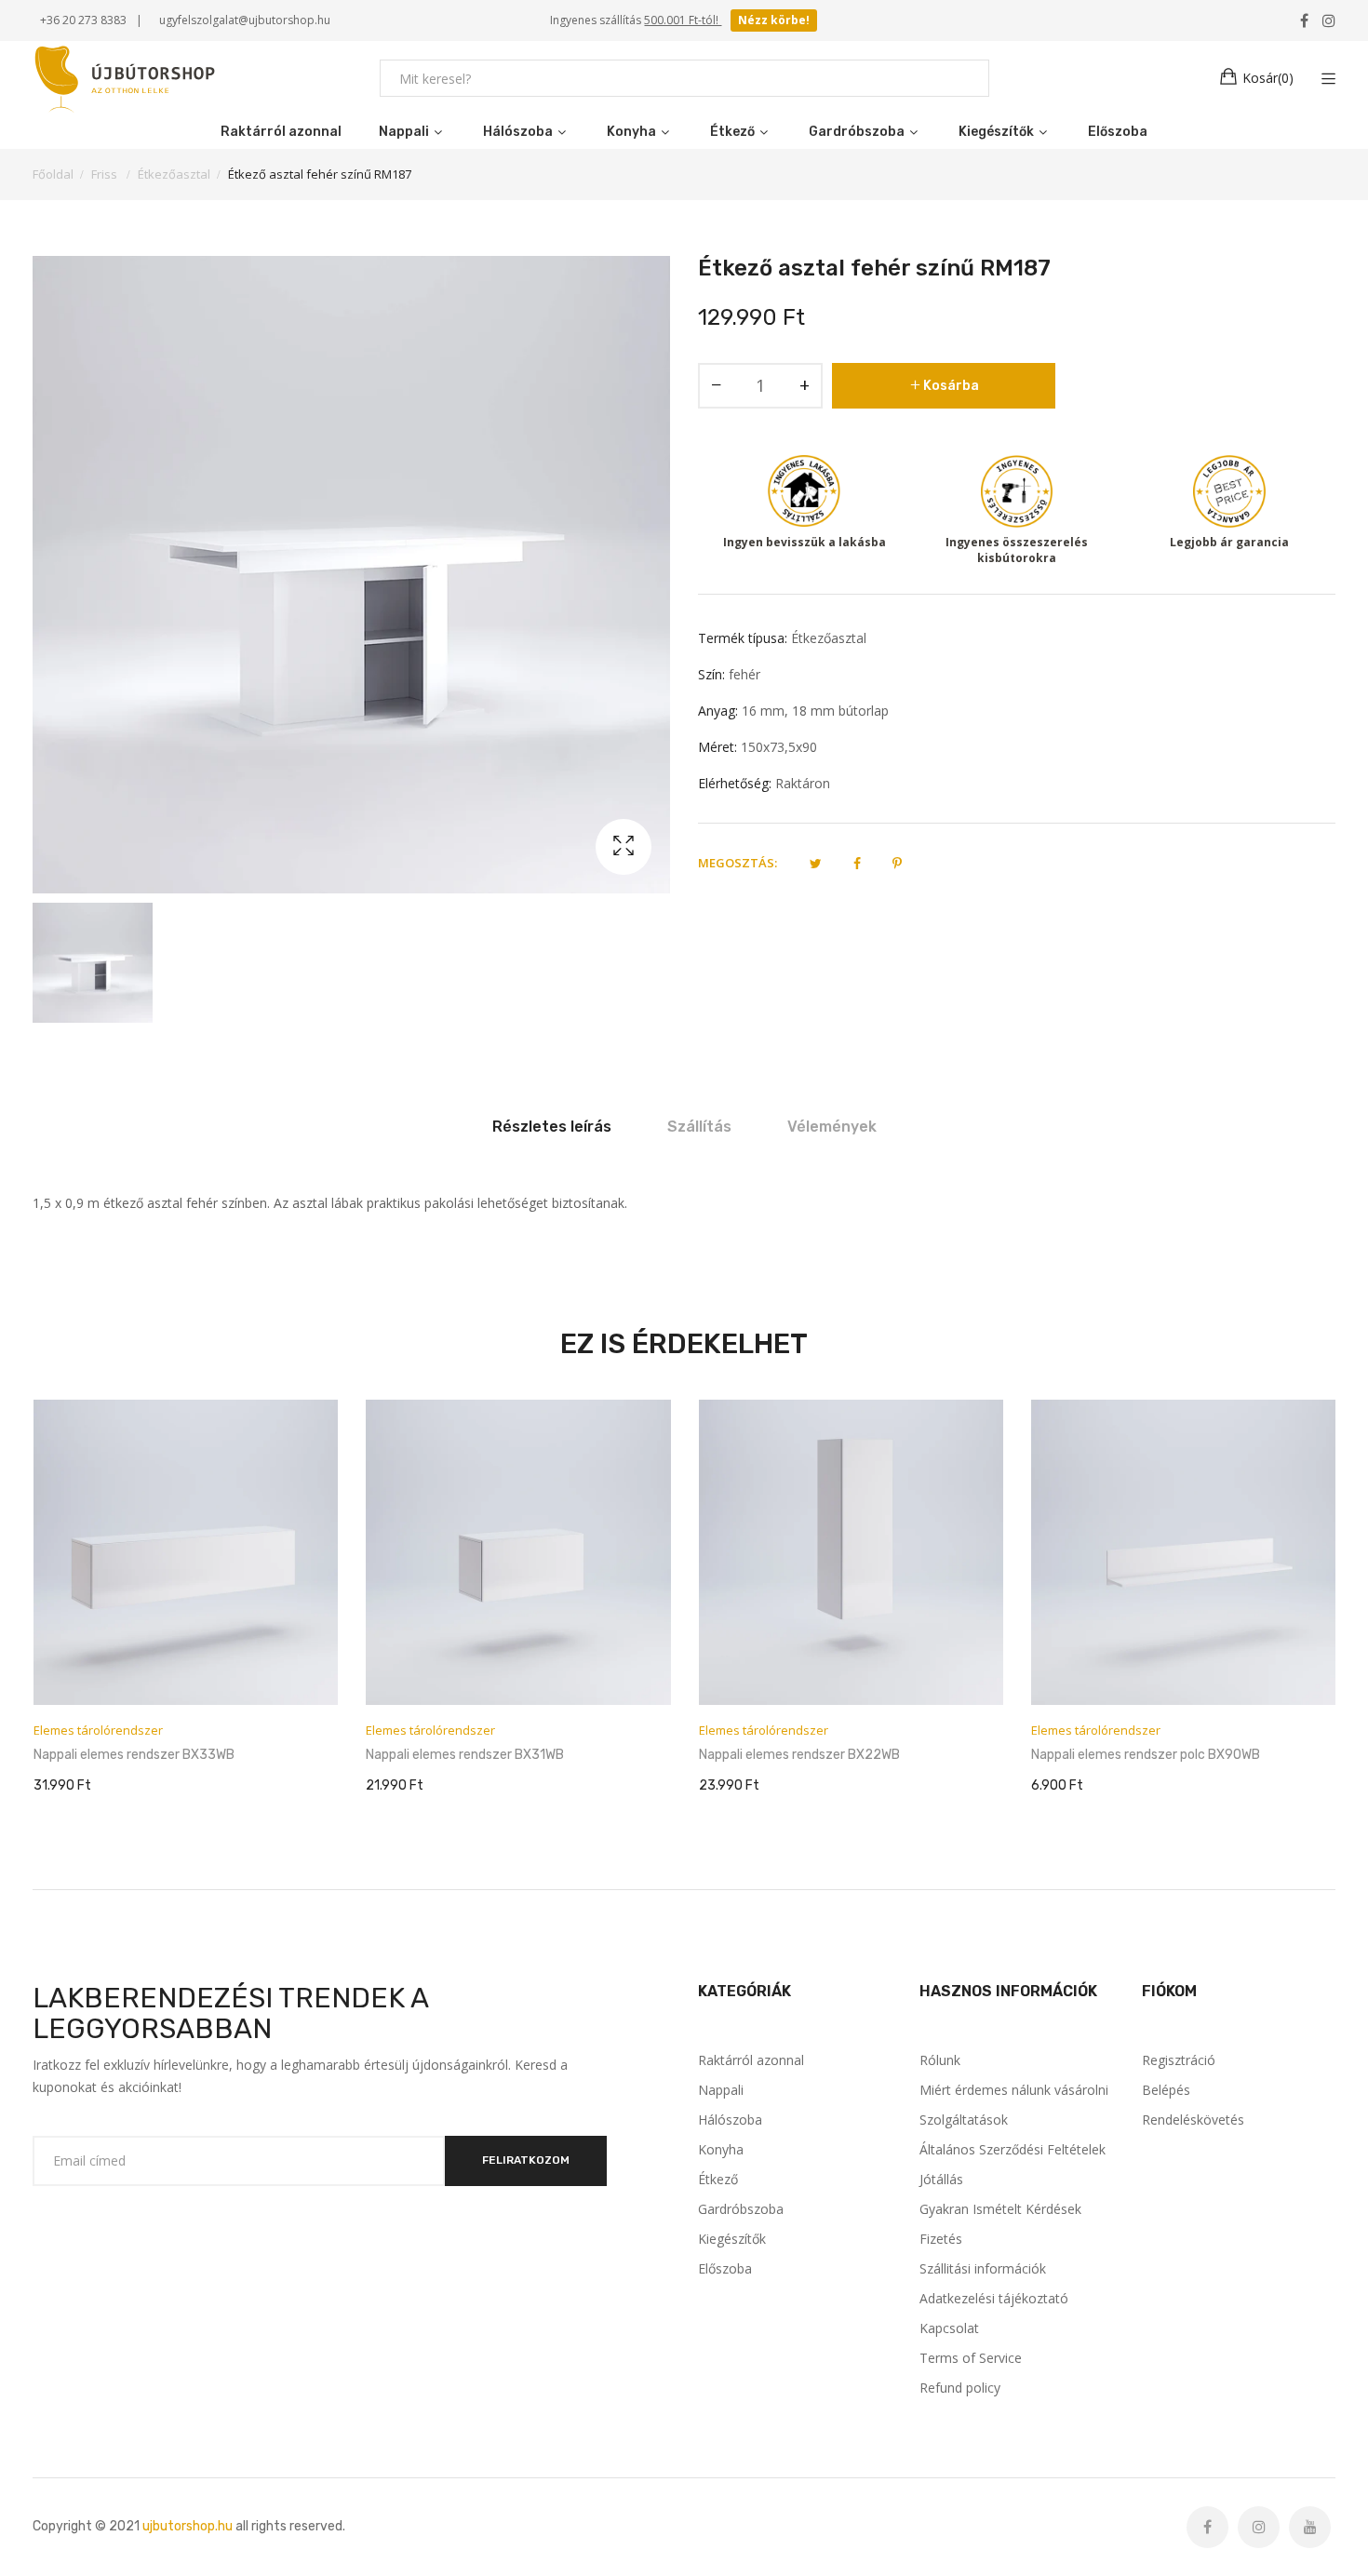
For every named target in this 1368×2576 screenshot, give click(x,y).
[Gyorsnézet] (333, 1672)
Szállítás (699, 1127)
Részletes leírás (552, 1127)
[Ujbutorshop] (126, 78)
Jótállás (941, 2179)
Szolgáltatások (964, 2120)
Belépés (1166, 2090)
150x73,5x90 (779, 747)
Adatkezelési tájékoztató (994, 2298)
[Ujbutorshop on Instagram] (1259, 2527)
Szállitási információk (983, 2268)
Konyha (721, 2149)
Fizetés (941, 2239)
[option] (93, 963)
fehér (744, 674)
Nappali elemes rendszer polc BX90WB (812, 1755)
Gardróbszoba (741, 2209)
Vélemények (832, 1127)
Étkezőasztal (829, 638)
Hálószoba (730, 2120)
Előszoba (725, 2268)
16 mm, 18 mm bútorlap (815, 711)
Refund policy (960, 2388)
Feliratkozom (526, 2160)
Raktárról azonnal (751, 2060)
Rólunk (940, 2060)
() (1268, 78)
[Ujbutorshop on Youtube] (1310, 2527)
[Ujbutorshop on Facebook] (1207, 2527)
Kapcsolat (949, 2328)
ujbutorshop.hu (188, 2526)
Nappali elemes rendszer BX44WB (1132, 1755)
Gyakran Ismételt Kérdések (1000, 2209)
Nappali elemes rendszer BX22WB (466, 1755)
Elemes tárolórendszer (97, 1730)
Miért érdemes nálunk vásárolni (1014, 2090)
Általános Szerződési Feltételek (1013, 2149)
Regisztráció (1179, 2060)
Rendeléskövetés (1193, 2120)
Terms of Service (971, 2358)
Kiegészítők (732, 2239)
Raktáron (803, 783)
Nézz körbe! (774, 20)
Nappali (721, 2090)
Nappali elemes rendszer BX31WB (132, 1755)
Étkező (718, 2179)
